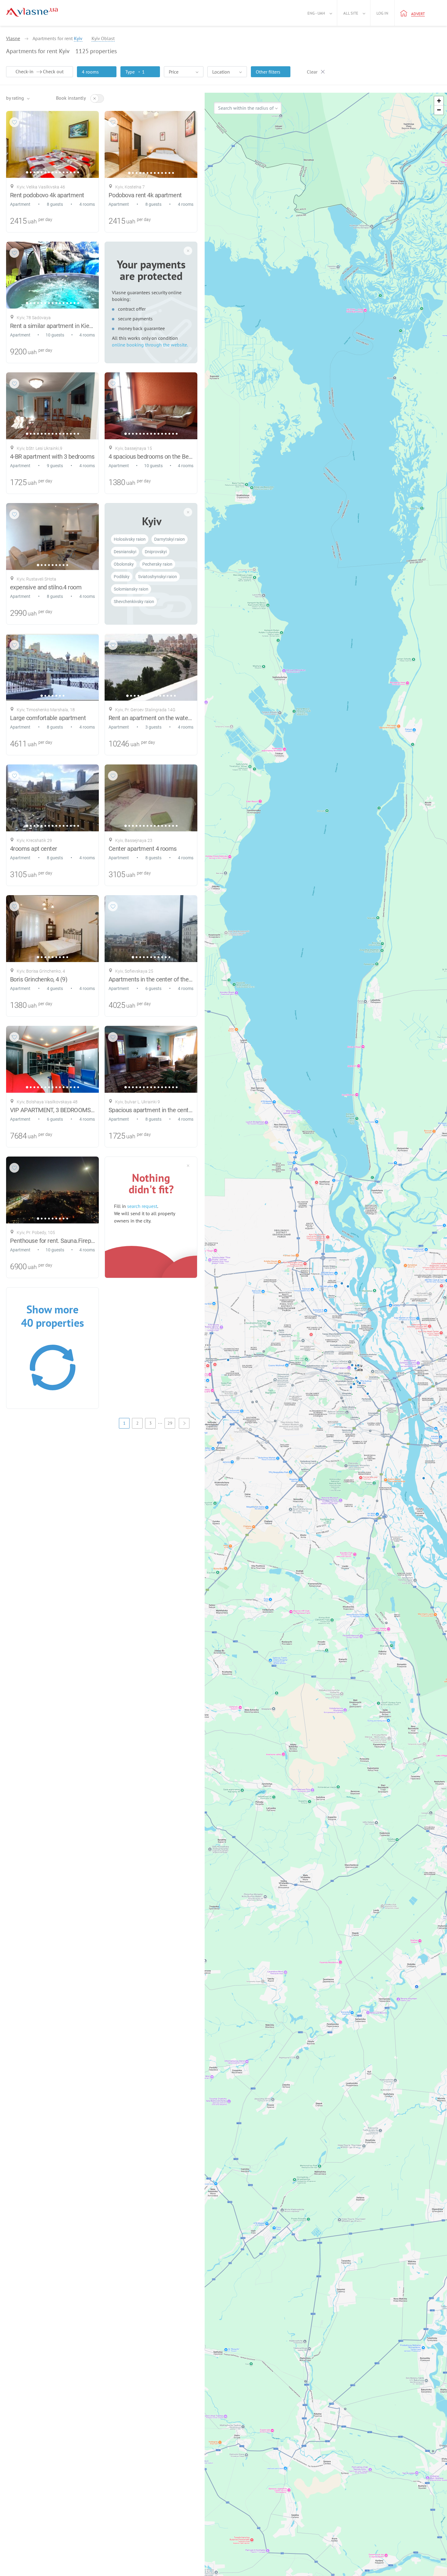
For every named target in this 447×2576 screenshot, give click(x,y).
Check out (53, 71)
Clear (312, 72)
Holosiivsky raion (130, 539)
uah (32, 221)
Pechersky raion (157, 564)
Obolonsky (124, 564)
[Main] (32, 12)
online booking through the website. (150, 345)
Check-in (24, 71)
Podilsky (122, 577)
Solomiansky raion (131, 589)
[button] (439, 101)
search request (142, 1206)
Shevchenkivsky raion (134, 602)
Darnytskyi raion (170, 539)
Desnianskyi (125, 552)
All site (351, 13)
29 (170, 1423)
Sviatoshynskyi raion (158, 577)
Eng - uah (316, 13)
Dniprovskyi (156, 552)
